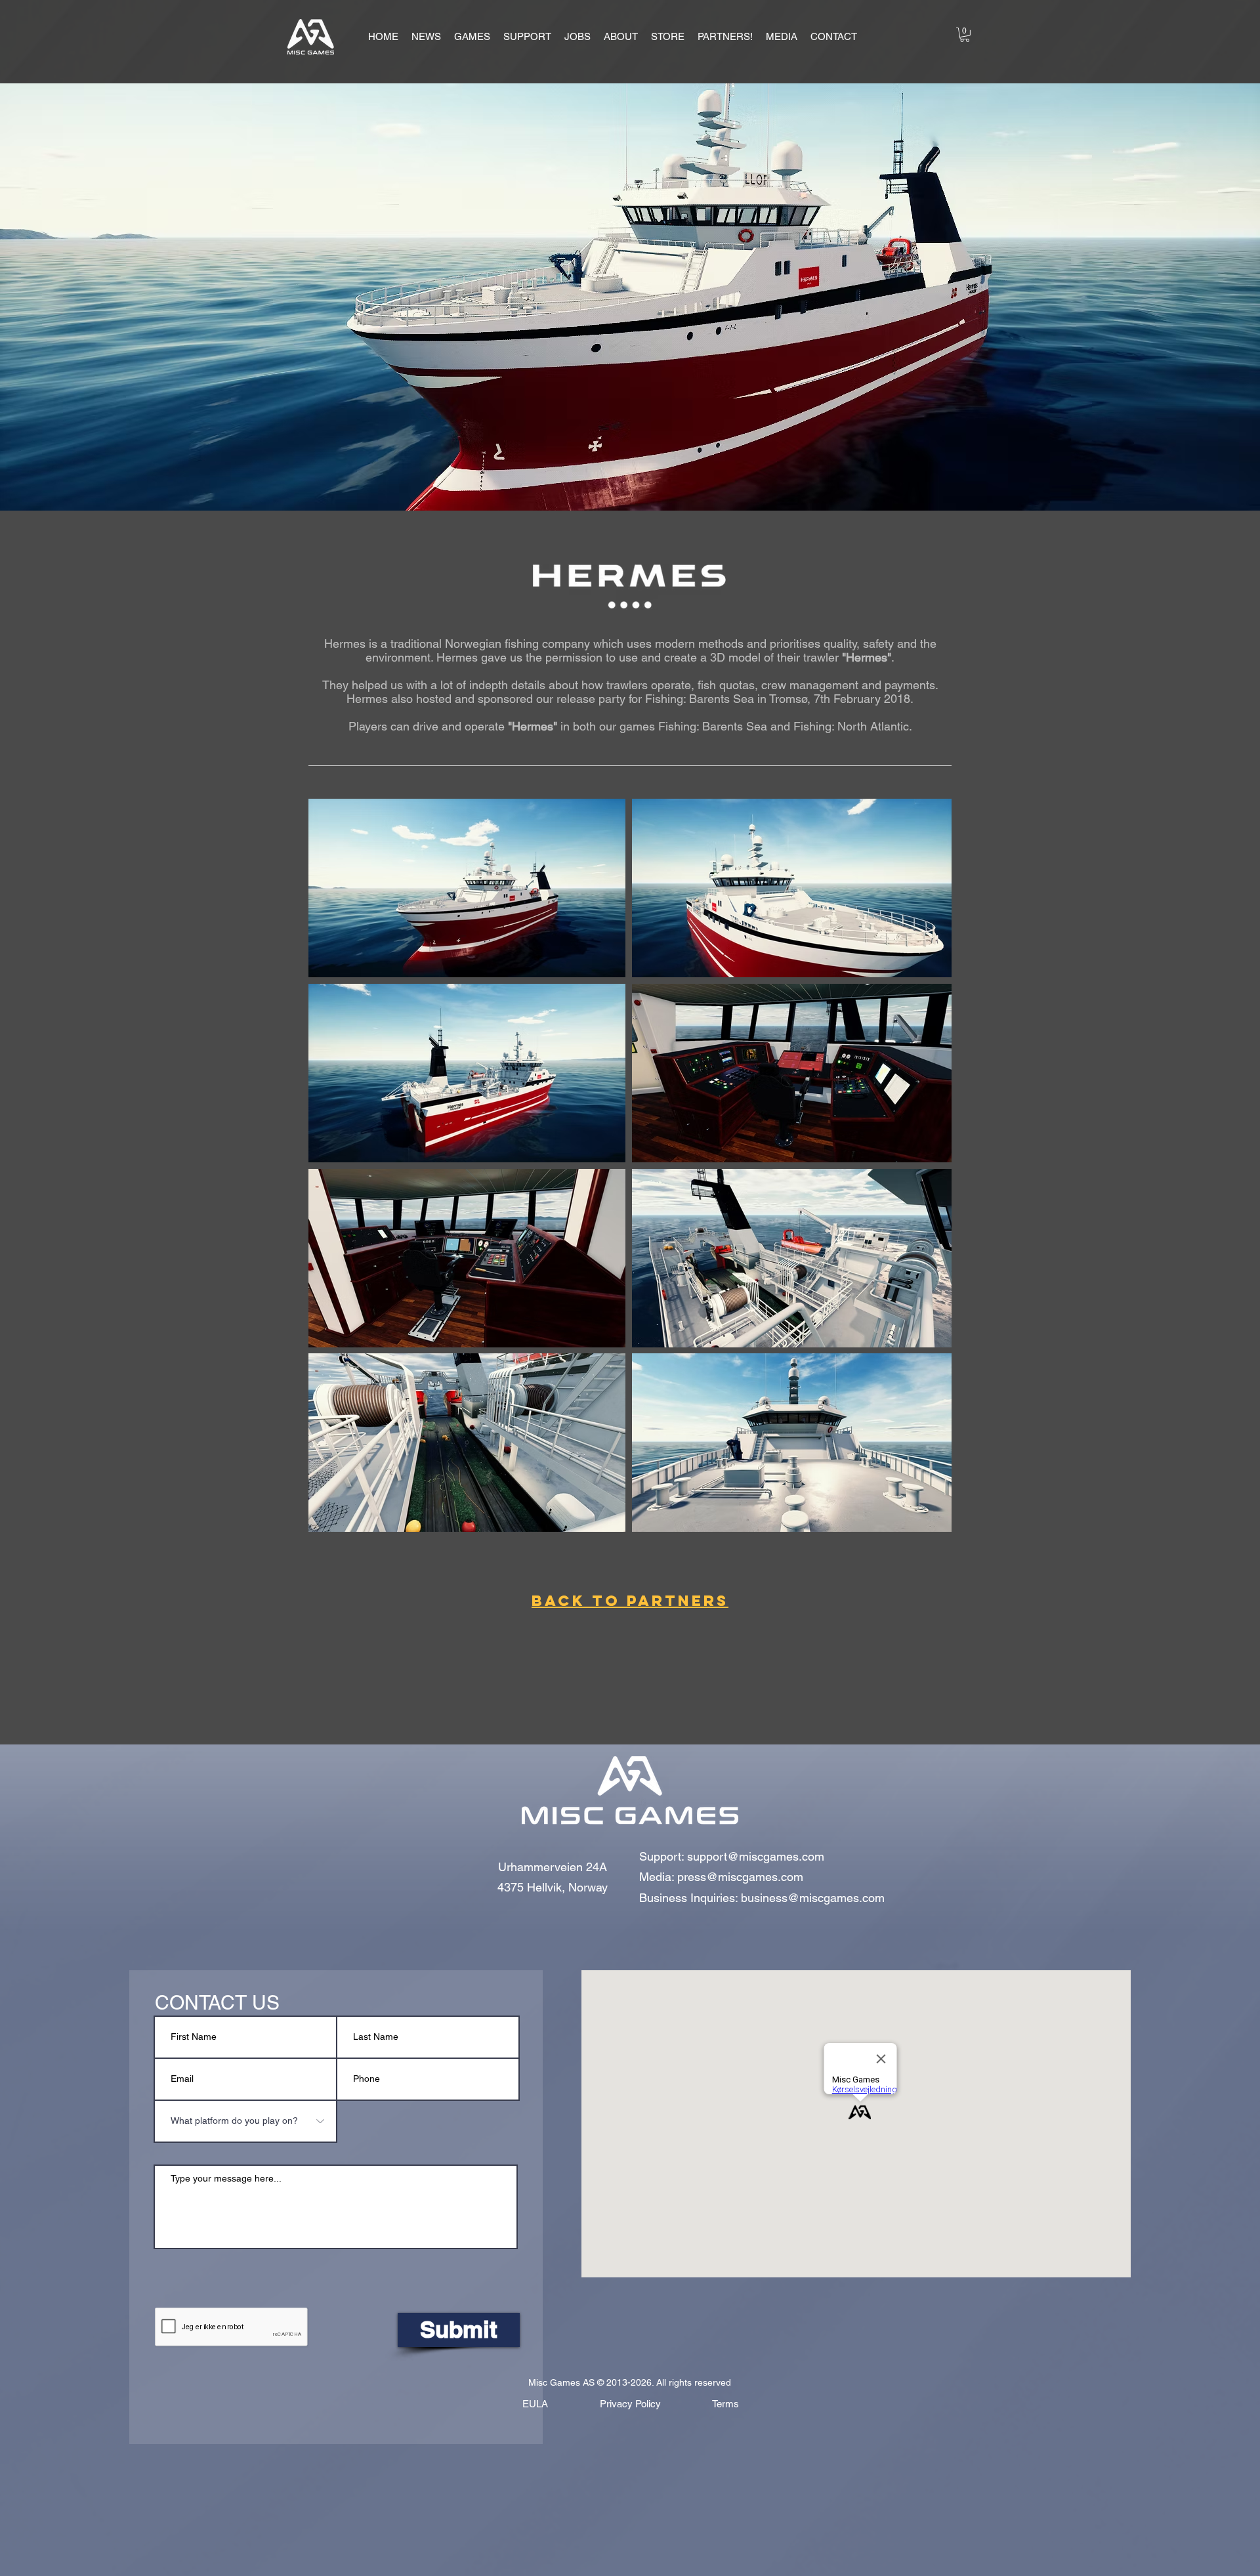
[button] (472, 37)
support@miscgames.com (756, 1856)
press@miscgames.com (740, 1877)
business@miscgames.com (813, 1898)
